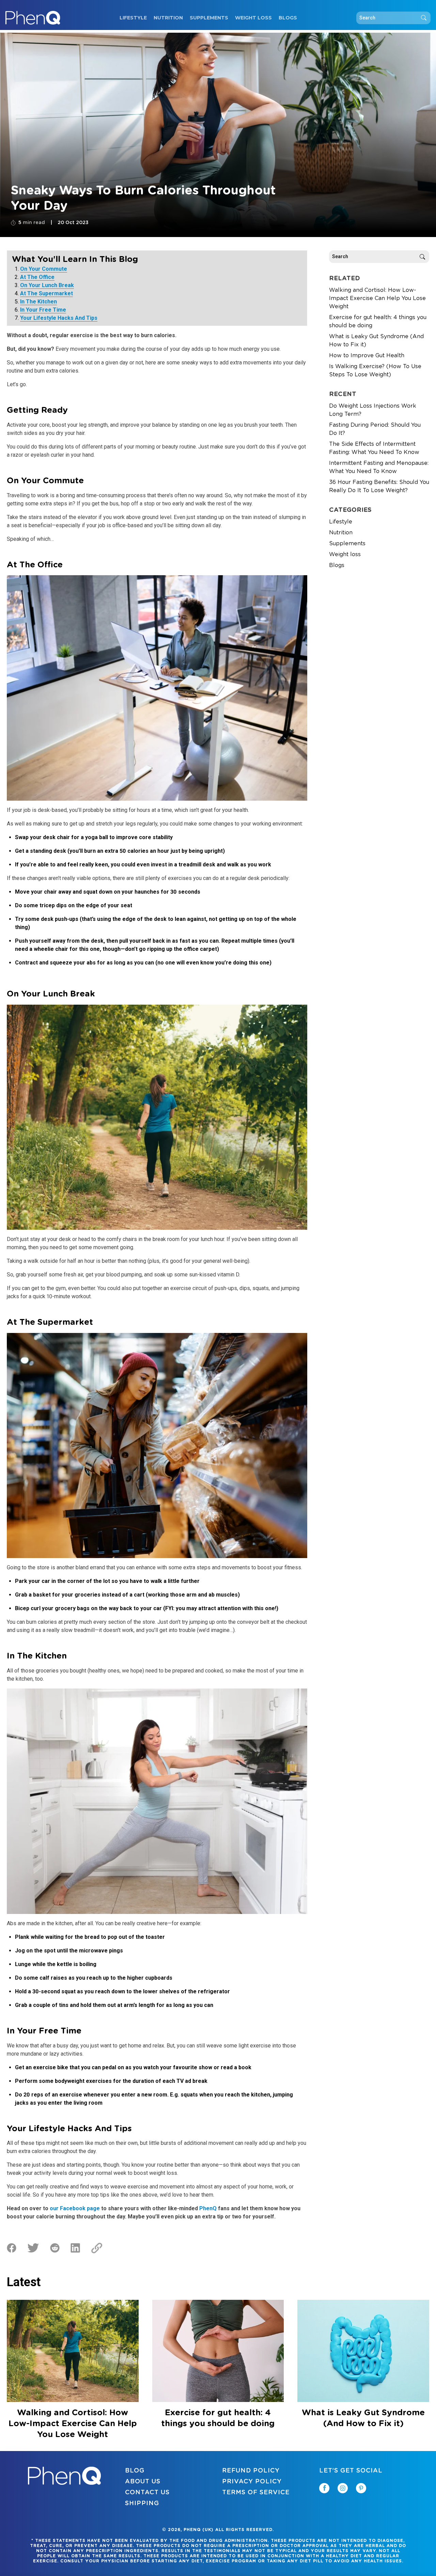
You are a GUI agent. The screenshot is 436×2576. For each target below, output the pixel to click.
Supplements (209, 18)
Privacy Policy (252, 2482)
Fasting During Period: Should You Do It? (375, 429)
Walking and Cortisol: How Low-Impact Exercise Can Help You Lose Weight (377, 298)
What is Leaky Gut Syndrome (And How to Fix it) (376, 341)
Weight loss (253, 18)
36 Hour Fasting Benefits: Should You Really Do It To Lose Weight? (379, 486)
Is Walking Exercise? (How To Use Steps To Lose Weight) (375, 371)
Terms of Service (256, 2493)
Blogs (288, 18)
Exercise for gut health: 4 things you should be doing (378, 321)
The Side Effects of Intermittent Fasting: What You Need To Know (374, 448)
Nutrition (168, 18)
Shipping (142, 2503)
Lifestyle (133, 18)
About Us (143, 2482)
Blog (135, 2471)
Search (424, 18)
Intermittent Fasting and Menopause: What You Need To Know (379, 467)
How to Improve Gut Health (367, 356)
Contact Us (147, 2493)
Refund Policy (251, 2471)
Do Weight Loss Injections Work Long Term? (373, 410)
